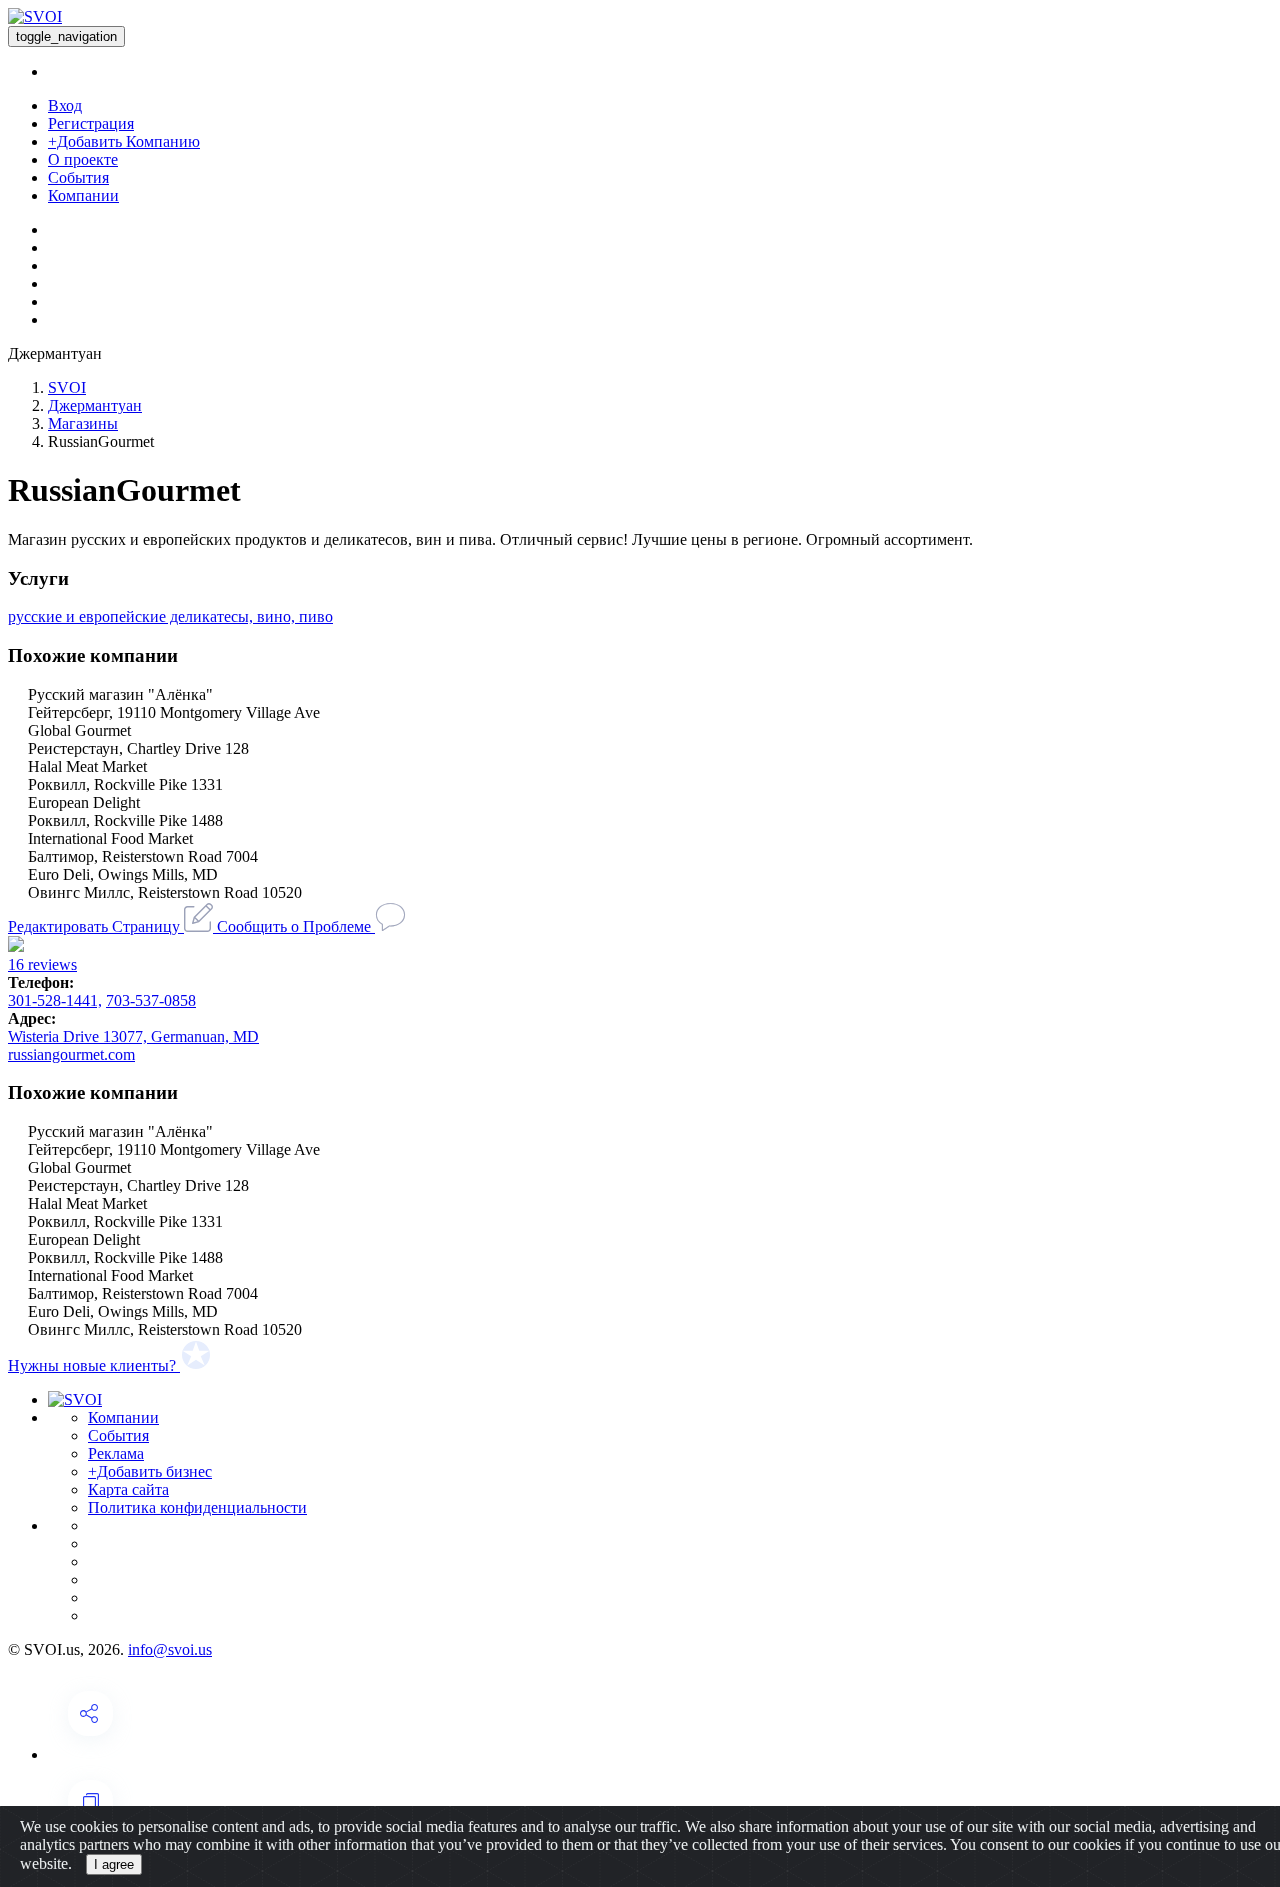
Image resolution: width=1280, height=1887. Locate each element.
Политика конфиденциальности (197, 1507)
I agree (114, 1864)
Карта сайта (128, 1489)
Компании (83, 195)
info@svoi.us (170, 1649)
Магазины (83, 423)
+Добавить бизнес (150, 1471)
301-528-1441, (55, 1000)
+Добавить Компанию (124, 141)
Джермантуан (95, 405)
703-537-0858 (151, 1000)
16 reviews (42, 964)
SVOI (67, 387)
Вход (65, 105)
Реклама (116, 1453)
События (78, 177)
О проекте (83, 159)
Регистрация (91, 123)
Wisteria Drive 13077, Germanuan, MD (133, 1036)
